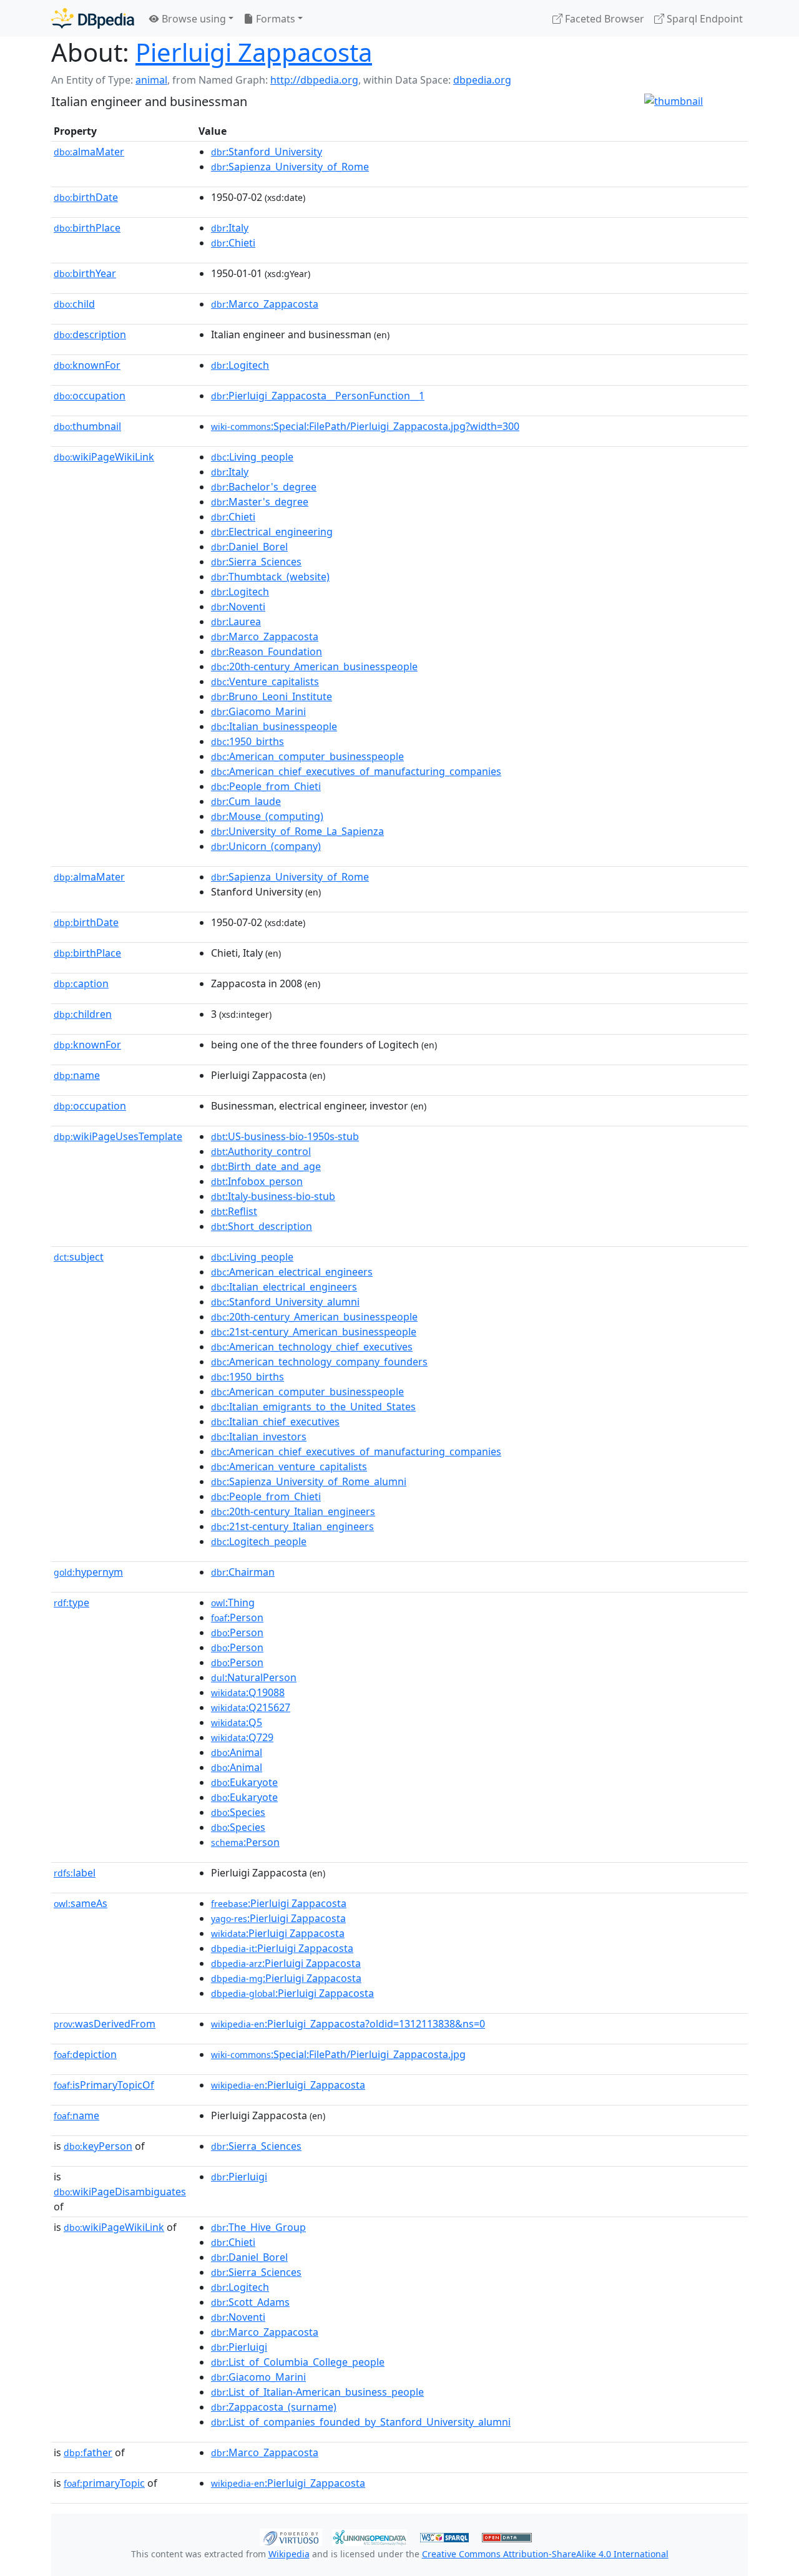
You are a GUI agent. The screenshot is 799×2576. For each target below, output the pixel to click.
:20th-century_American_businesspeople (314, 666)
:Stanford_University (267, 152)
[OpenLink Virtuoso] (291, 2536)
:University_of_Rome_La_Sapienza (297, 831)
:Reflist (234, 1211)
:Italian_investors (259, 1437)
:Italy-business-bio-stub (273, 1196)
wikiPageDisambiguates (120, 2192)
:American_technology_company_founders (319, 1362)
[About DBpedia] (93, 18)
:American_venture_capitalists (289, 1466)
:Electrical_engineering (272, 532)
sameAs (81, 1903)
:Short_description (262, 1226)
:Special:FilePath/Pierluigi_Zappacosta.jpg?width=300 (365, 426)
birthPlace (87, 228)
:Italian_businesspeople (274, 726)
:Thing (233, 1603)
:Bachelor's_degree (264, 487)
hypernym (88, 1572)
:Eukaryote (244, 1782)
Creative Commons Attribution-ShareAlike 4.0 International (545, 2554)
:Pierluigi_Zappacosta (288, 2085)
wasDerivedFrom (105, 2024)
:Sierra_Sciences (256, 562)
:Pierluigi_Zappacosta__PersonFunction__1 (318, 396)
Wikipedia (289, 2554)
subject (79, 1257)
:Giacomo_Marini (258, 711)
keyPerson (98, 2146)
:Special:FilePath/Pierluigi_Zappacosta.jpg (338, 2054)
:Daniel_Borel (249, 547)
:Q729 (242, 1737)
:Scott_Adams (250, 2302)
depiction (85, 2054)
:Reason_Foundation (267, 651)
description (90, 334)
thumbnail (87, 426)
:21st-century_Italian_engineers (292, 1526)
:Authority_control (261, 1151)
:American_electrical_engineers (292, 1272)
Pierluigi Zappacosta (254, 52)
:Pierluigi (239, 2177)
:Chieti (233, 243)
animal (151, 80)
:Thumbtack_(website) (270, 577)
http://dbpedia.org (314, 80)
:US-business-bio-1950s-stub (285, 1136)
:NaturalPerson (254, 1677)
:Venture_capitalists (265, 681)
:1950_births (248, 741)
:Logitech (240, 365)
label (75, 1873)
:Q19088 (248, 1692)
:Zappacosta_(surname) (274, 2407)
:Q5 (237, 1722)
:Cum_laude (246, 801)
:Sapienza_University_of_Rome (290, 167)
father (88, 2452)
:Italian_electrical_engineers (284, 1287)
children (83, 1014)
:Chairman (243, 1572)
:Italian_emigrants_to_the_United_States (313, 1407)
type (71, 1603)
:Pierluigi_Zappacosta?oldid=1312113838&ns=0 (348, 2024)
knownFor (87, 365)
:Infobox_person (257, 1181)
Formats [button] (274, 19)
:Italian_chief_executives (275, 1422)
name (77, 1075)
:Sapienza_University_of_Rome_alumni (309, 1481)
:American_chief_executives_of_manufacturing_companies (356, 771)
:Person (237, 1617)
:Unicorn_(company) (266, 846)
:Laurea (236, 622)
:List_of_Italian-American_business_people (317, 2392)
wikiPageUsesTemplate (118, 1136)
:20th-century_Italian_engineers (293, 1511)
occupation (90, 396)
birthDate (86, 197)
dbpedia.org (482, 80)
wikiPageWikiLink (104, 457)
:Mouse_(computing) (267, 816)
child (74, 304)
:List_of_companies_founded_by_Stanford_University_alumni (361, 2422)
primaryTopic (104, 2483)
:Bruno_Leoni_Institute (272, 696)
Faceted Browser (603, 19)
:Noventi (238, 607)
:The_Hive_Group (258, 2227)
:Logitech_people (259, 1541)
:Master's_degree (260, 502)
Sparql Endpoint (703, 19)
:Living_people (252, 457)
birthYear (85, 273)
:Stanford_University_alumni (285, 1302)
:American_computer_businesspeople (307, 756)
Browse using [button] (193, 19)
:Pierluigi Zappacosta (279, 1903)
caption (81, 983)
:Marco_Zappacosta (265, 304)
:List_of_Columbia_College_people (298, 2362)
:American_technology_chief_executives (312, 1347)
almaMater (89, 152)
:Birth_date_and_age (266, 1166)
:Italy (230, 228)
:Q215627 (251, 1707)
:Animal (237, 1752)
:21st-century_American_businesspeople (314, 1332)
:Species (238, 1812)
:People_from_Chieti (266, 786)
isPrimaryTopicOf (104, 2085)
